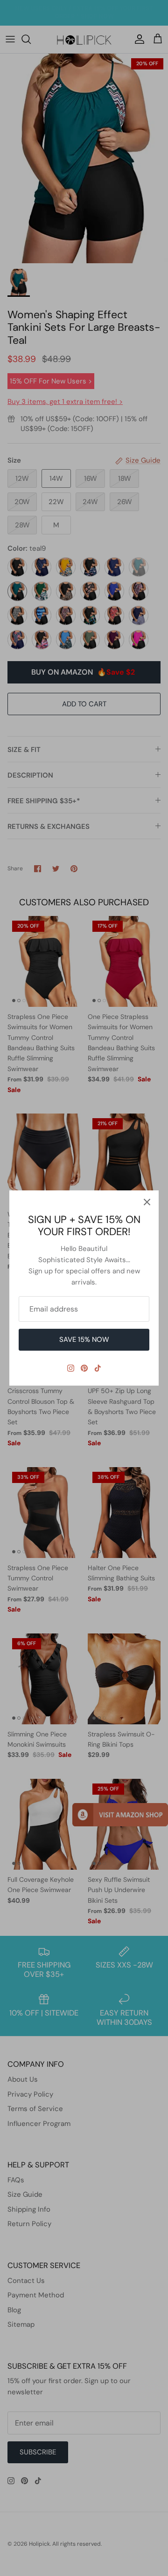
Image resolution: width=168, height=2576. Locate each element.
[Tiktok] (98, 1368)
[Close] (147, 1202)
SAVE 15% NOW (84, 1339)
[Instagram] (71, 1368)
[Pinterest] (84, 1368)
